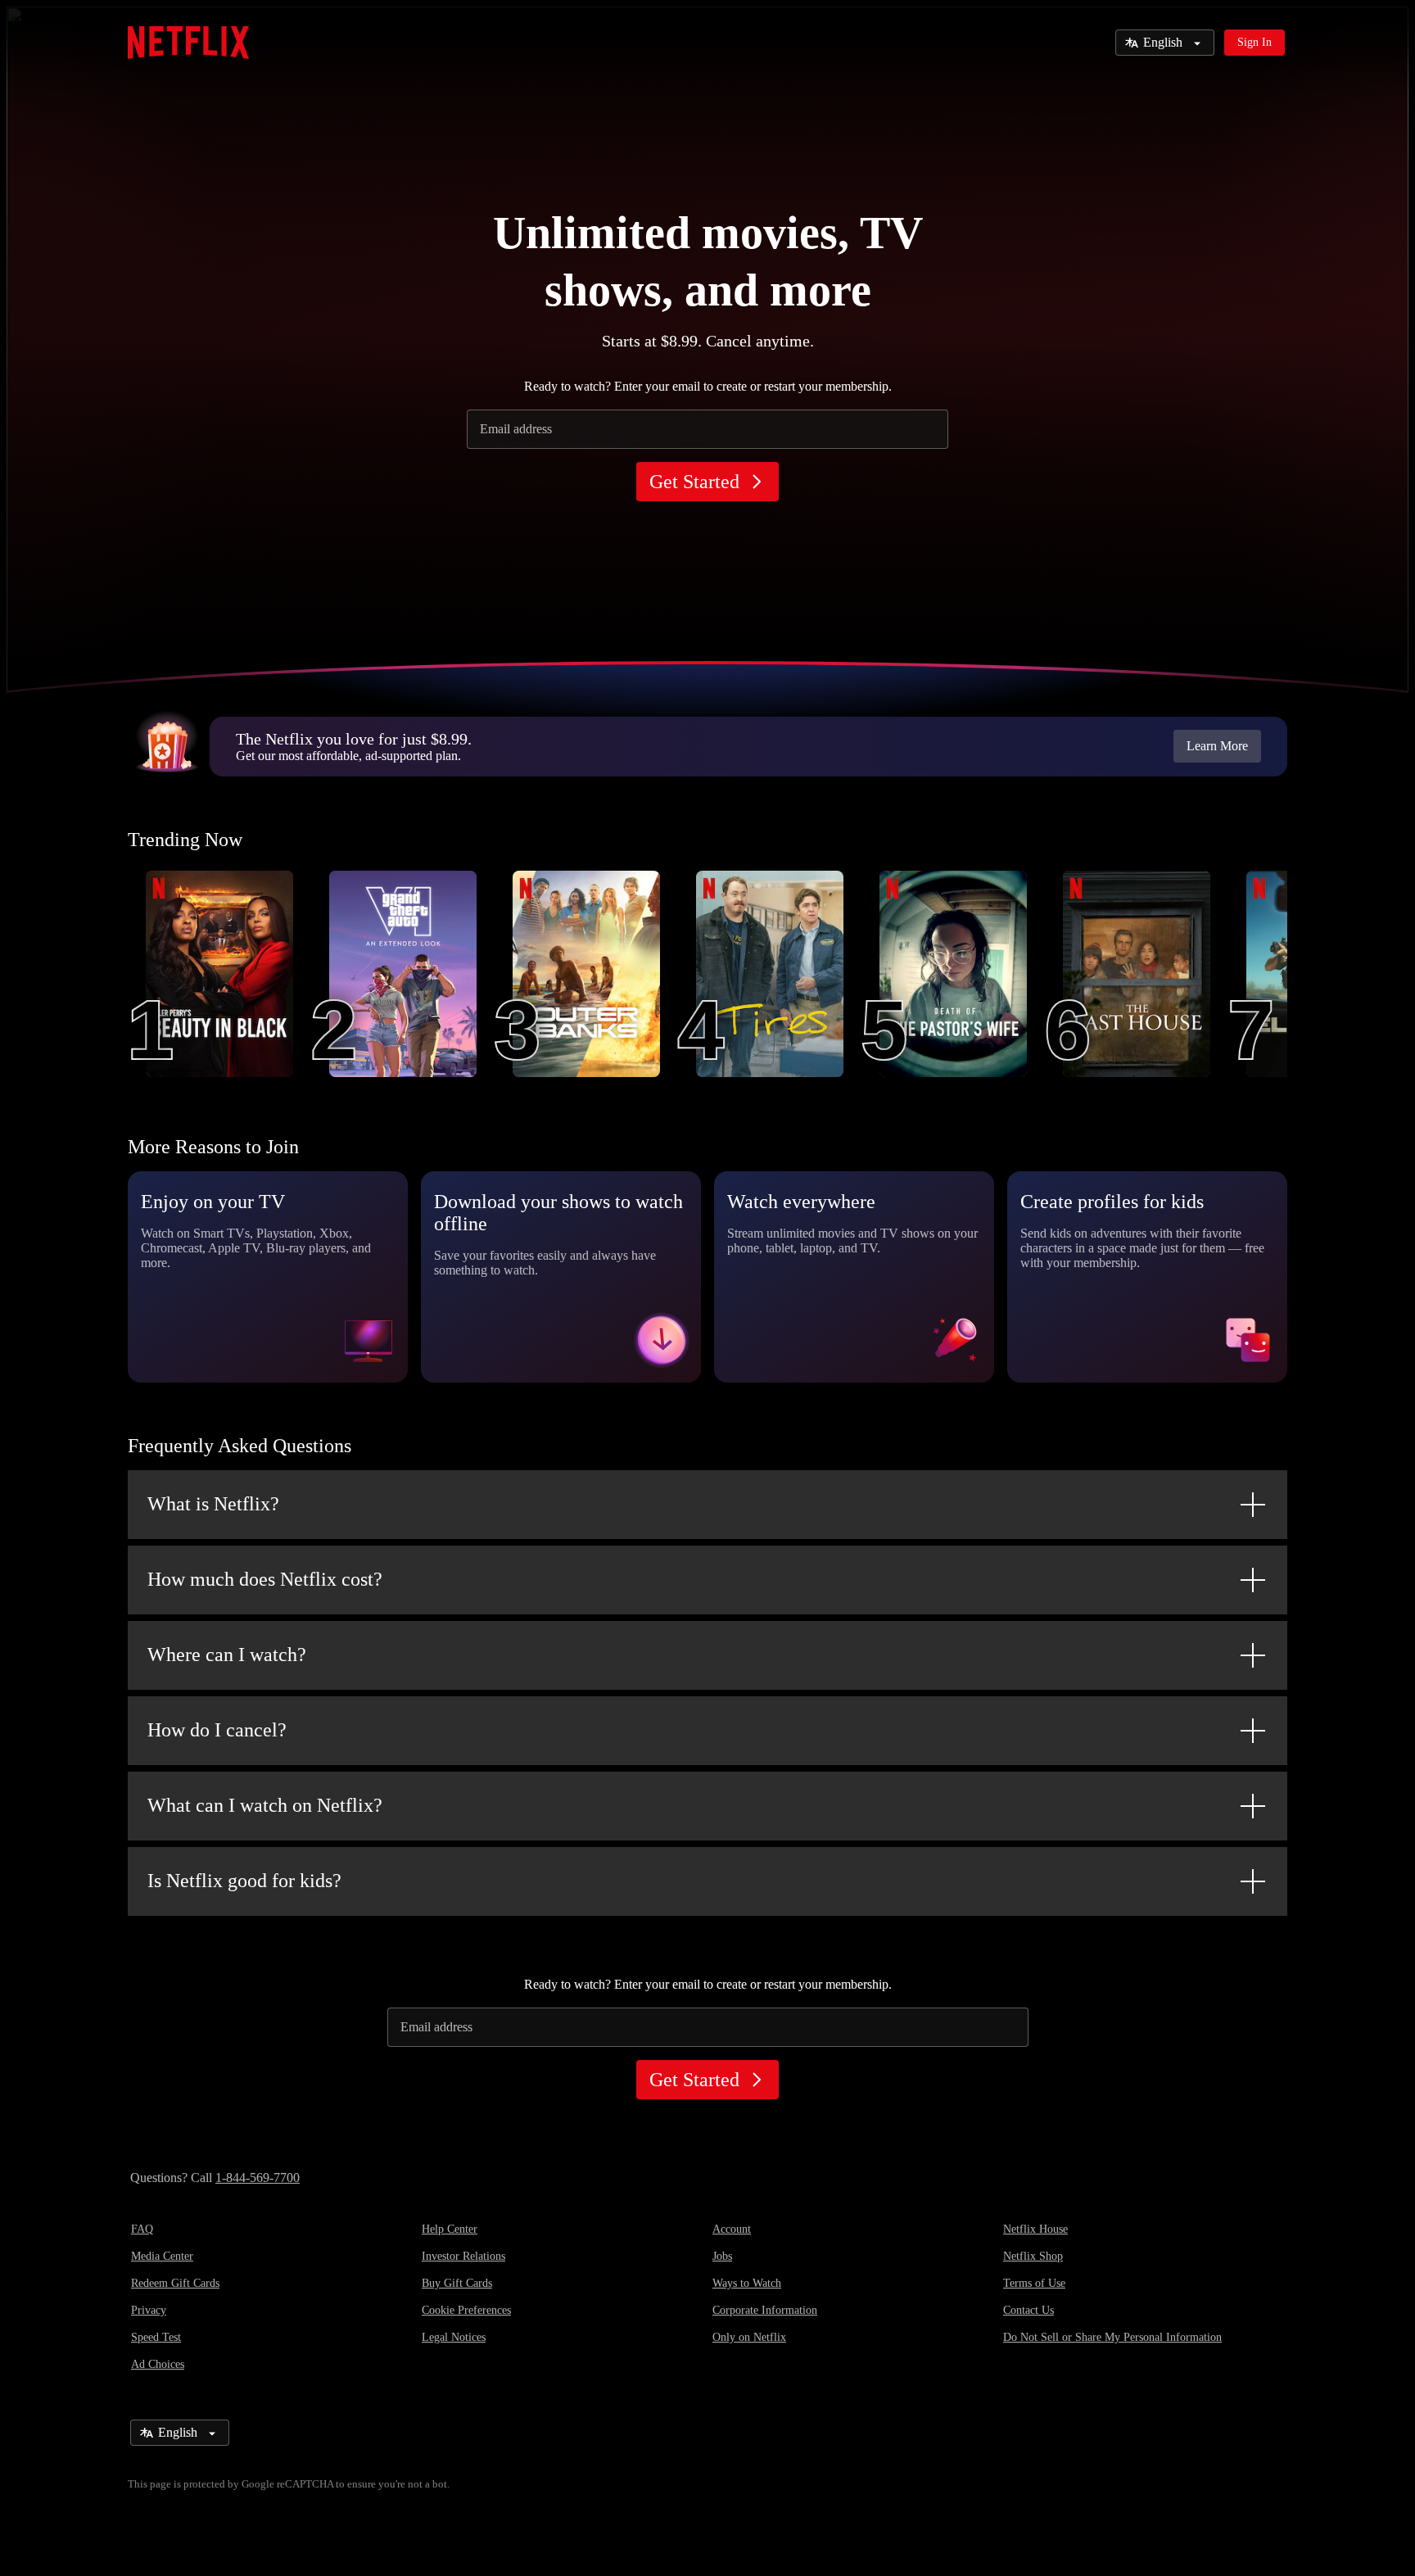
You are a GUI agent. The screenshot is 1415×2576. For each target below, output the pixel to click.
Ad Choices (158, 2364)
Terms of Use (1034, 2283)
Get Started (694, 482)
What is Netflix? (213, 1504)
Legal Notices (454, 2337)
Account (732, 2229)
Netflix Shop (1033, 2256)
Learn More (1217, 746)
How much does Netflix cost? (265, 1579)
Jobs (722, 2256)
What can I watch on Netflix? (265, 1805)
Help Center (450, 2229)
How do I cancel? (217, 1730)
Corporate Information (765, 2310)
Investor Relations (463, 2256)
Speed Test (156, 2337)
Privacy (149, 2310)
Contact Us (1028, 2310)
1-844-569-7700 (258, 2178)
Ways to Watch (747, 2283)
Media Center (162, 2256)
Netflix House (1035, 2229)
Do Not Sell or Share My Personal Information (1112, 2337)
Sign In (1255, 42)
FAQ (142, 2229)
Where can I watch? (227, 1655)
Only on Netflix (749, 2337)
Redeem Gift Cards (175, 2283)
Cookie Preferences (466, 2310)
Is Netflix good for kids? (244, 1881)
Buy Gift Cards (457, 2283)
